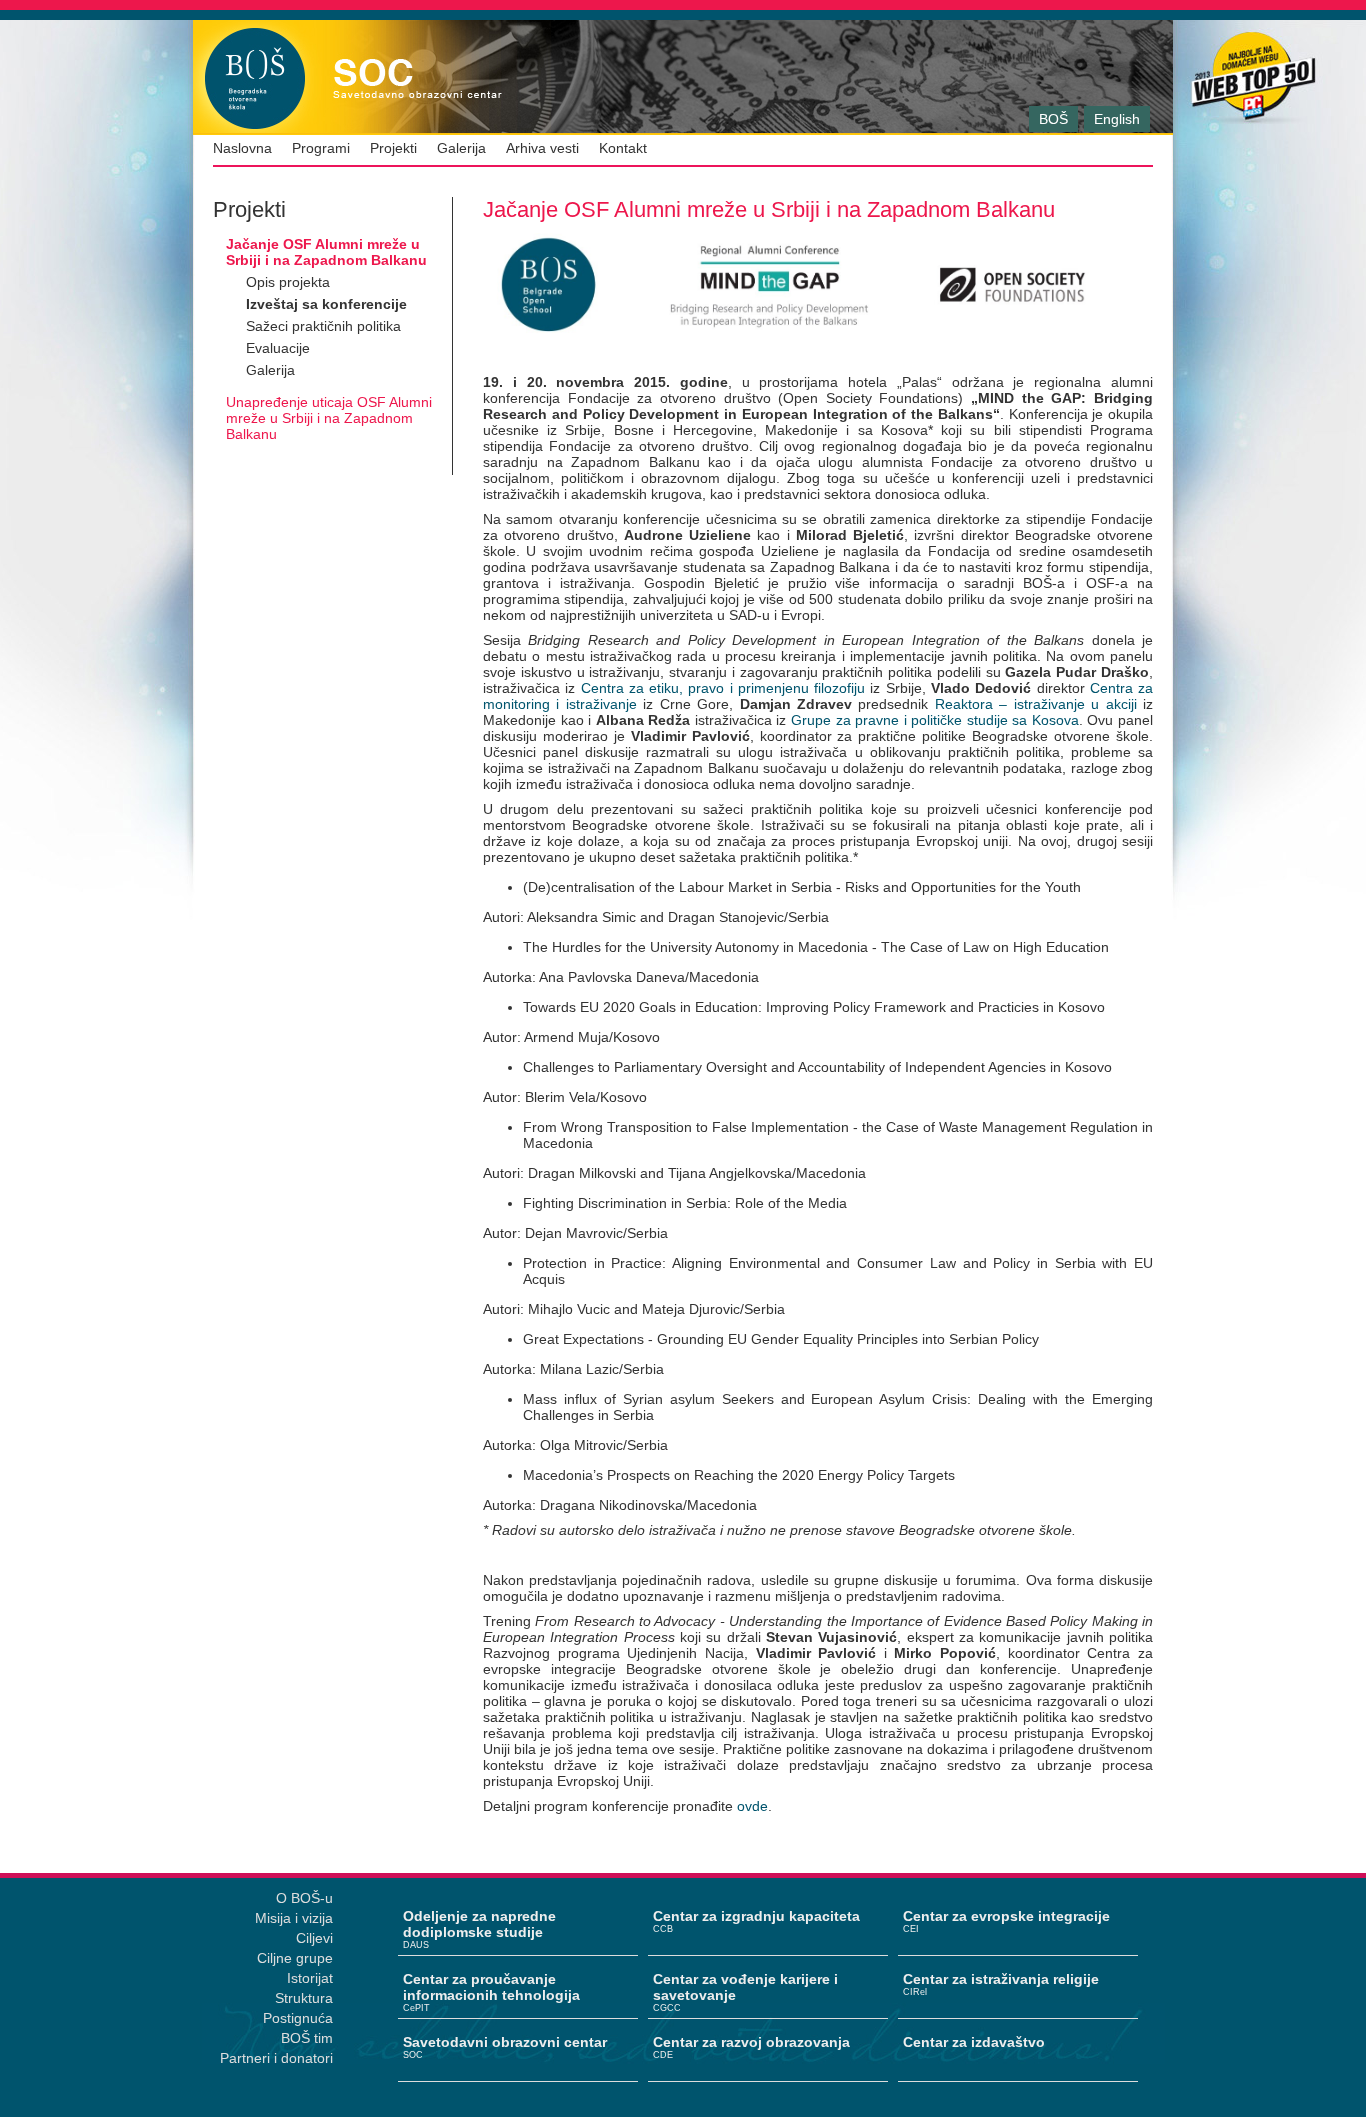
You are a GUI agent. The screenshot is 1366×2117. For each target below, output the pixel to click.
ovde (752, 1806)
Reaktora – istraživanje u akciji (1032, 704)
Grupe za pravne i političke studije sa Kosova (935, 720)
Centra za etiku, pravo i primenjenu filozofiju (723, 688)
